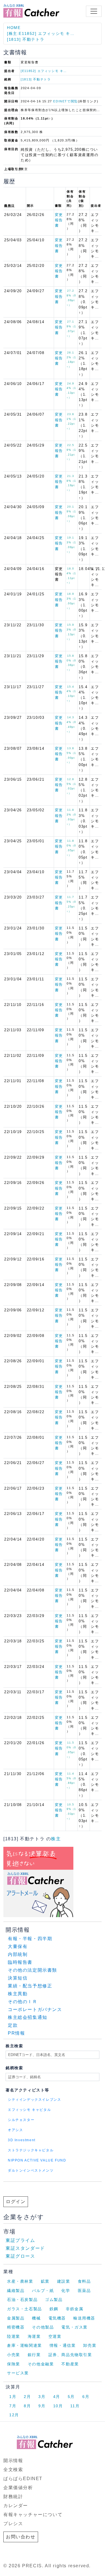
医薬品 (84, 2291)
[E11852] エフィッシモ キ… (44, 71)
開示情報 (13, 2461)
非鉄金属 (74, 2309)
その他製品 (43, 2327)
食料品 (84, 2281)
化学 (66, 2291)
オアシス (15, 2130)
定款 (13, 2025)
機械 (36, 2318)
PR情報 (16, 2033)
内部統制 (18, 1954)
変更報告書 (59, 220)
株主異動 (18, 1994)
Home (14, 28)
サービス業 (18, 2373)
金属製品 (16, 2318)
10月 (58, 2406)
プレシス (13, 2524)
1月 (13, 2397)
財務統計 (13, 2497)
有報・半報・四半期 (30, 1939)
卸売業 (90, 2345)
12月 (14, 2415)
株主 (56, 1839)
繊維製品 (16, 2291)
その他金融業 (41, 2364)
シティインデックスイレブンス (34, 2100)
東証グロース (20, 2256)
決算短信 (18, 1978)
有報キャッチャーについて (33, 2515)
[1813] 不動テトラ (26, 39)
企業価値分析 (18, 2488)
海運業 (34, 2336)
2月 (27, 2397)
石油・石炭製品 (22, 2300)
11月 (75, 2406)
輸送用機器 (84, 2318)
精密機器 (16, 2327)
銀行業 (34, 2355)
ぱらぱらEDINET (23, 2479)
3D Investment (22, 2140)
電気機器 (57, 2318)
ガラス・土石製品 (25, 2309)
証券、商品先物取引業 (70, 2355)
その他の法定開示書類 (32, 1970)
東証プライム (20, 2240)
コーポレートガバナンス (35, 2009)
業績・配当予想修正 (30, 1986)
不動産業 (70, 2364)
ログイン (16, 2202)
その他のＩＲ (23, 2002)
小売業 (14, 2355)
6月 (86, 2397)
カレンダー (16, 2506)
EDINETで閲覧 (65, 101)
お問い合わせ (21, 2537)
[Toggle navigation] (94, 11)
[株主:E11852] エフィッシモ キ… (41, 33)
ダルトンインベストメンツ (31, 2170)
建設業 (64, 2281)
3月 (42, 2397)
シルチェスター (21, 2120)
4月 (57, 2397)
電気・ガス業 (74, 2327)
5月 (71, 2397)
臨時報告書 (20, 1962)
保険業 (14, 2364)
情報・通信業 (63, 2345)
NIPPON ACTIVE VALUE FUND (37, 2160)
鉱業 (45, 2281)
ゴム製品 (54, 2300)
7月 (13, 2406)
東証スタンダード (25, 2248)
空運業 (55, 2336)
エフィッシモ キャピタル (29, 2110)
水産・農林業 (20, 2281)
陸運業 (14, 2336)
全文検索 (13, 2470)
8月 (27, 2406)
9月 (42, 2406)
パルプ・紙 (43, 2291)
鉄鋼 (54, 2309)
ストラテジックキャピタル (31, 2150)
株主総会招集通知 (28, 2017)
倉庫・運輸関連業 (25, 2345)
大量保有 (18, 1946)
